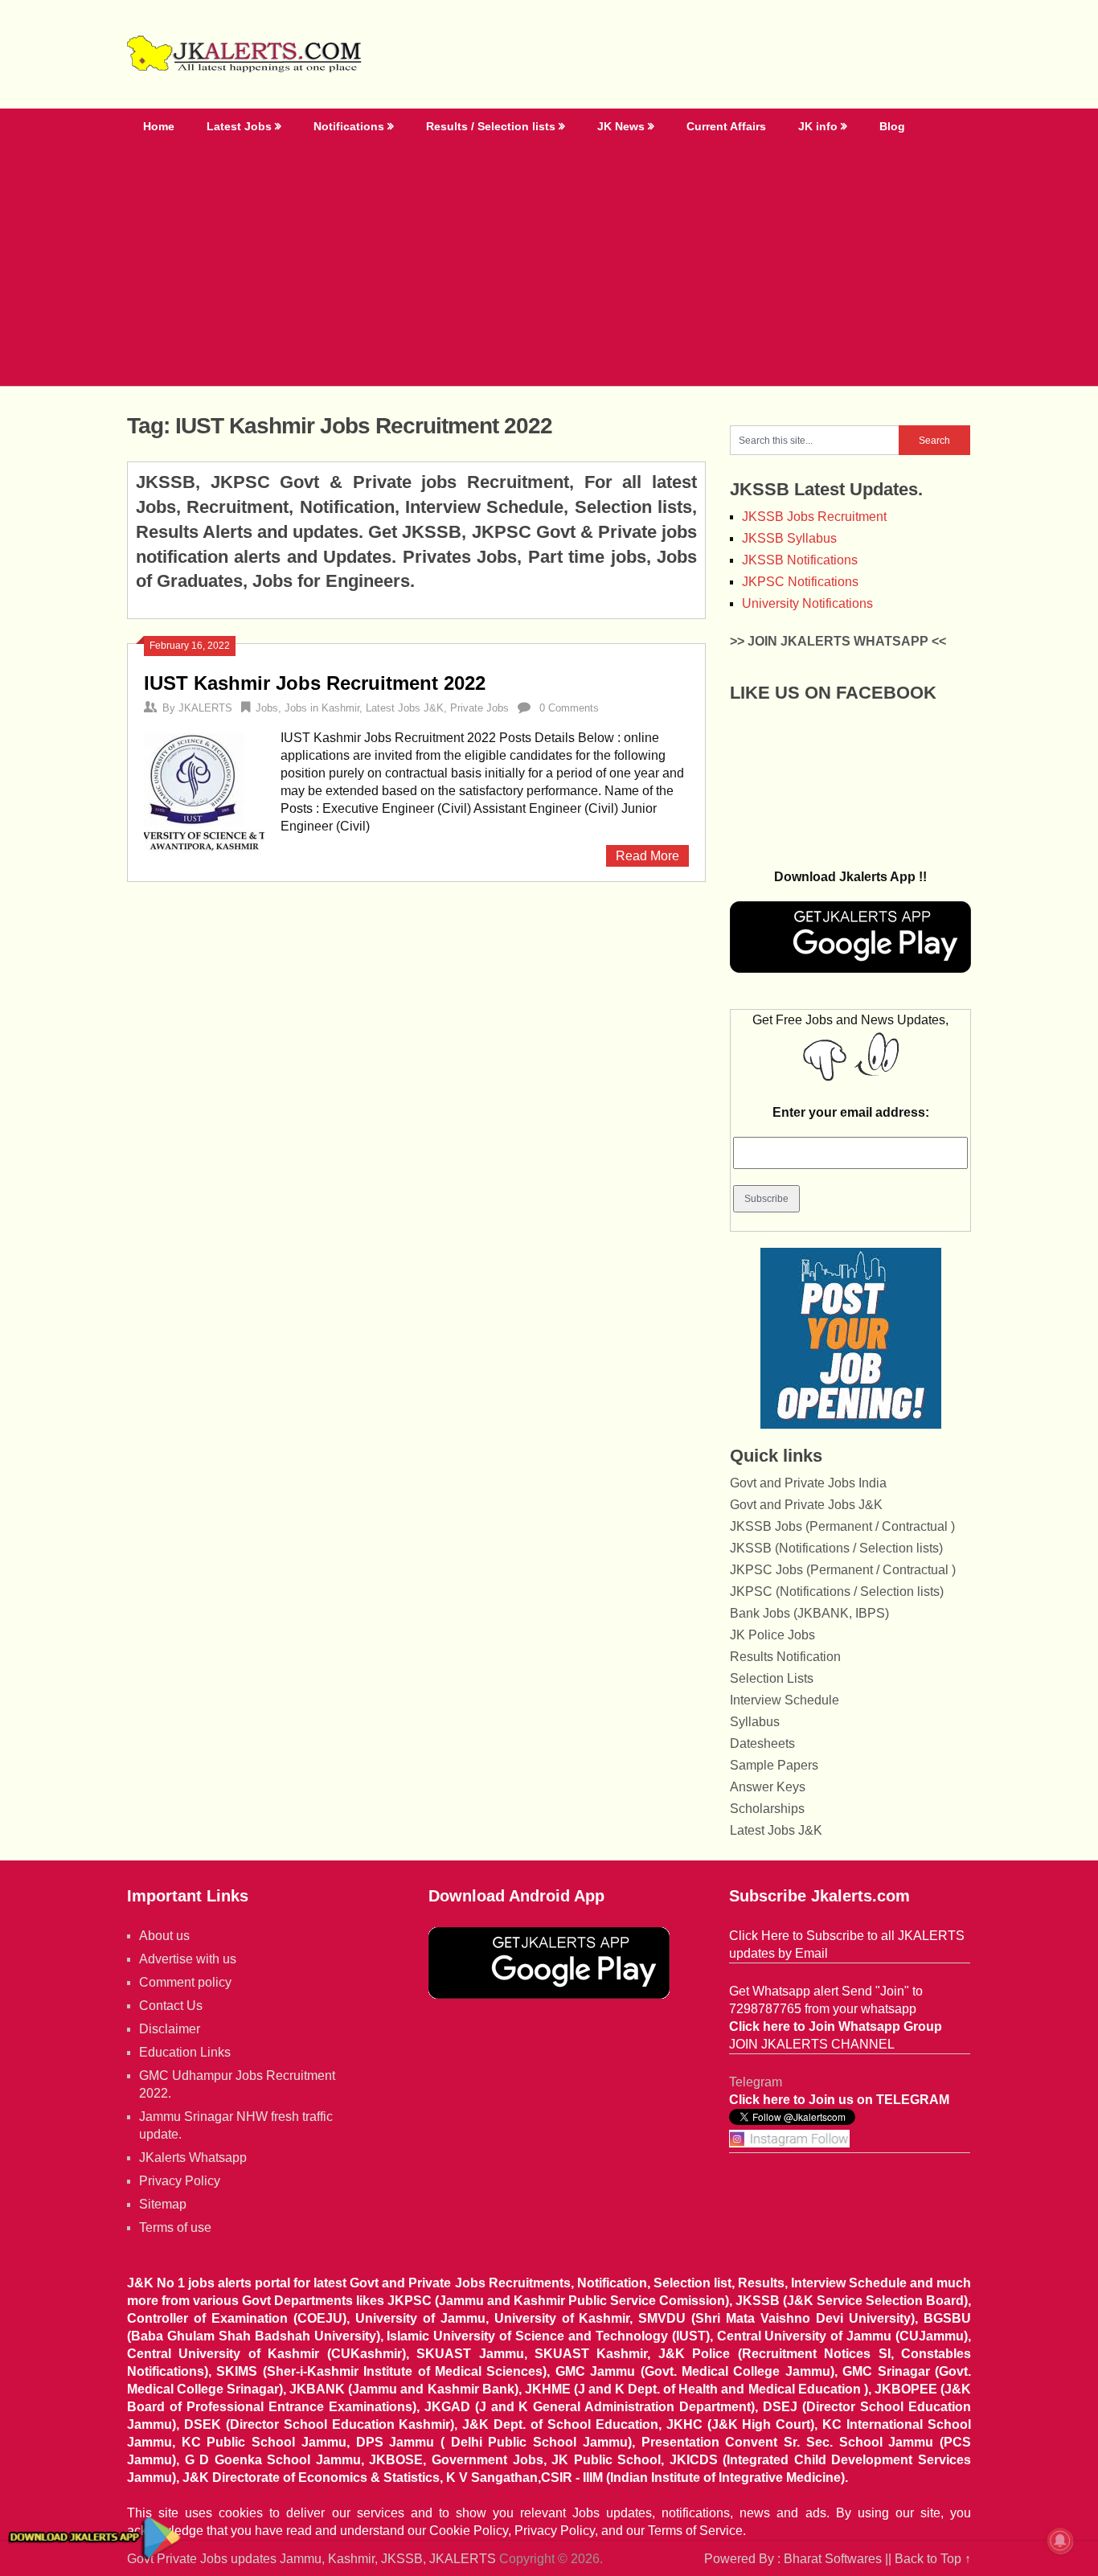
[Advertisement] (549, 265)
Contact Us (171, 2006)
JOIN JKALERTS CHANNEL (812, 2044)
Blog (892, 126)
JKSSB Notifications (800, 560)
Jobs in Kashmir (322, 708)
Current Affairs (726, 126)
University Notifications (807, 603)
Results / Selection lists (491, 126)
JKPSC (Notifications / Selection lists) (837, 1592)
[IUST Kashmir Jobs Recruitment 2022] (204, 792)
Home (159, 126)
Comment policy (185, 1982)
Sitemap (163, 2204)
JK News (621, 126)
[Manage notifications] (1060, 2541)
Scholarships (767, 1809)
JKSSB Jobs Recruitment (814, 517)
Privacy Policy (180, 2181)
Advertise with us (188, 1959)
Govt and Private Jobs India (808, 1483)
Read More (647, 856)
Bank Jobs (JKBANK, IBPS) (809, 1613)
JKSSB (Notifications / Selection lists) (836, 1548)
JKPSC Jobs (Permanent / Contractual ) (843, 1570)
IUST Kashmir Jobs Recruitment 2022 (315, 683)
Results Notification (785, 1657)
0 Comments (569, 708)
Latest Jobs (239, 126)
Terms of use (175, 2227)
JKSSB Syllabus (789, 538)
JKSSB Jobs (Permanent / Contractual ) (842, 1526)
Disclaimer (170, 2029)
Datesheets (762, 1743)
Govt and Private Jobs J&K (806, 1505)
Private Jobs (479, 708)
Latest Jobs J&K (405, 708)
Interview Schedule (785, 1700)
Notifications (349, 126)
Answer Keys (768, 1787)
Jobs (267, 708)
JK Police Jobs (772, 1635)
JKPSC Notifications (800, 582)
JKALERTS (205, 708)
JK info (818, 126)
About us (164, 1936)
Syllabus (755, 1722)
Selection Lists (772, 1678)
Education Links (185, 2052)
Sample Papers (774, 1765)
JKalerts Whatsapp (193, 2158)
